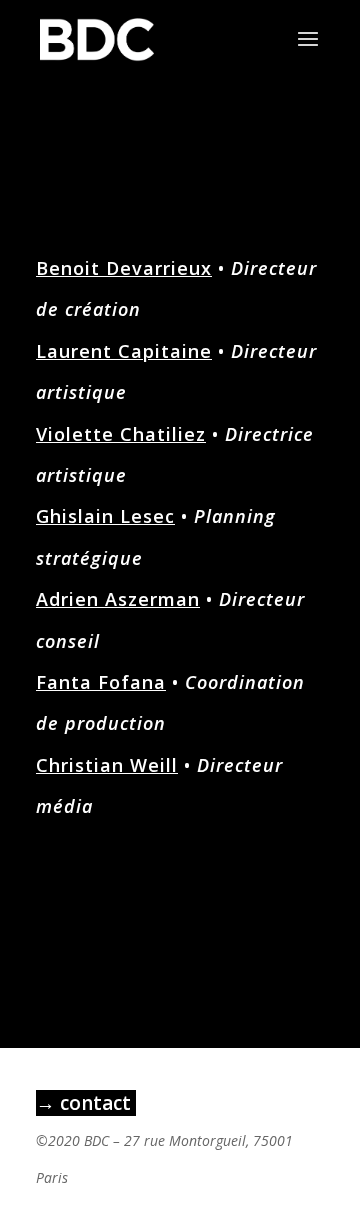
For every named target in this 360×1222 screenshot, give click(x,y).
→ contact (86, 1103)
